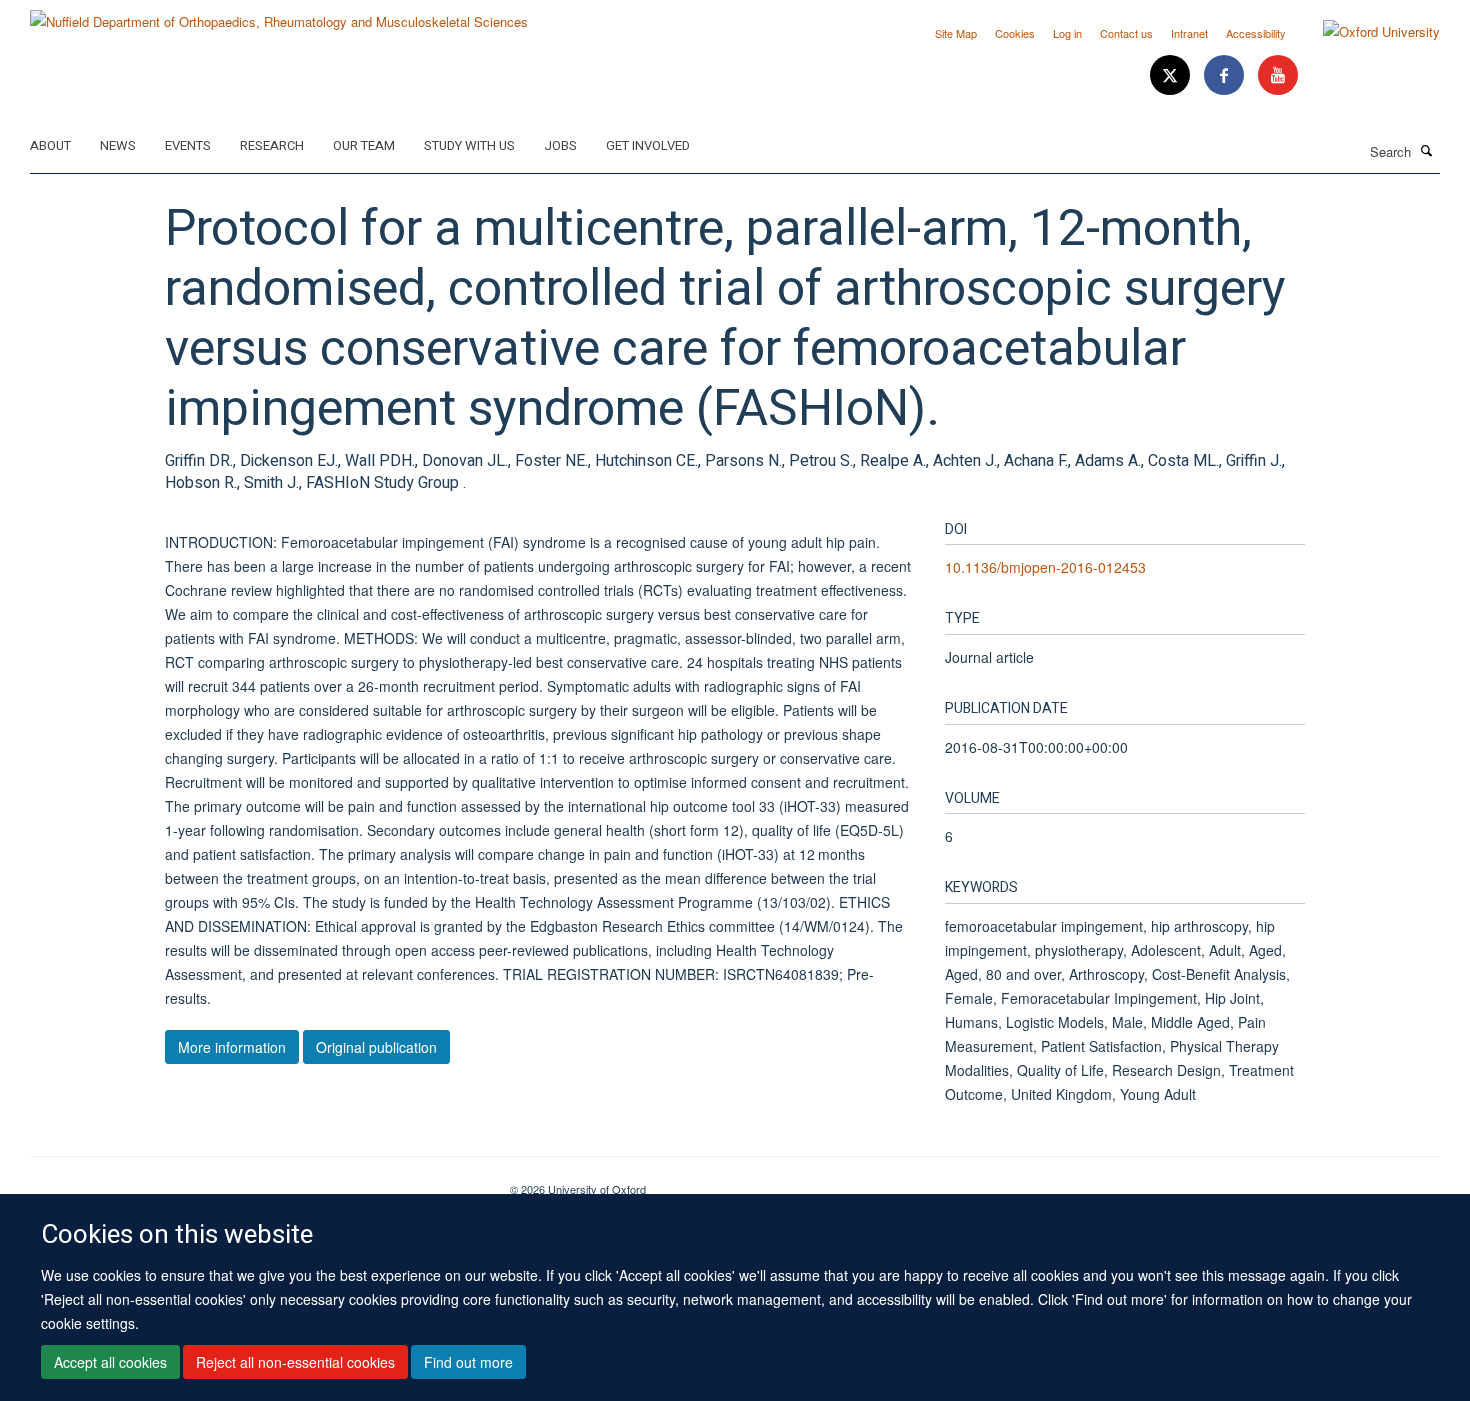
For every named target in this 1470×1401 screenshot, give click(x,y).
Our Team (364, 145)
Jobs (560, 145)
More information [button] (232, 1047)
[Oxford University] (1366, 32)
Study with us (469, 145)
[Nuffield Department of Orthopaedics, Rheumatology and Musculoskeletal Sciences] (279, 14)
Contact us (1126, 33)
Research (272, 145)
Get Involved (648, 145)
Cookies (1015, 33)
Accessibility (1256, 33)
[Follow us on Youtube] (1278, 75)
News (118, 145)
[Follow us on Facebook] (1226, 75)
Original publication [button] (376, 1047)
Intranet (1189, 33)
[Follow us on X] (1172, 75)
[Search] (1427, 150)
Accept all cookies (110, 1362)
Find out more (468, 1362)
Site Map (956, 33)
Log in (1067, 33)
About (50, 145)
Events (188, 145)
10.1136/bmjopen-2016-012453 (1045, 567)
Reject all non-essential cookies (295, 1362)
